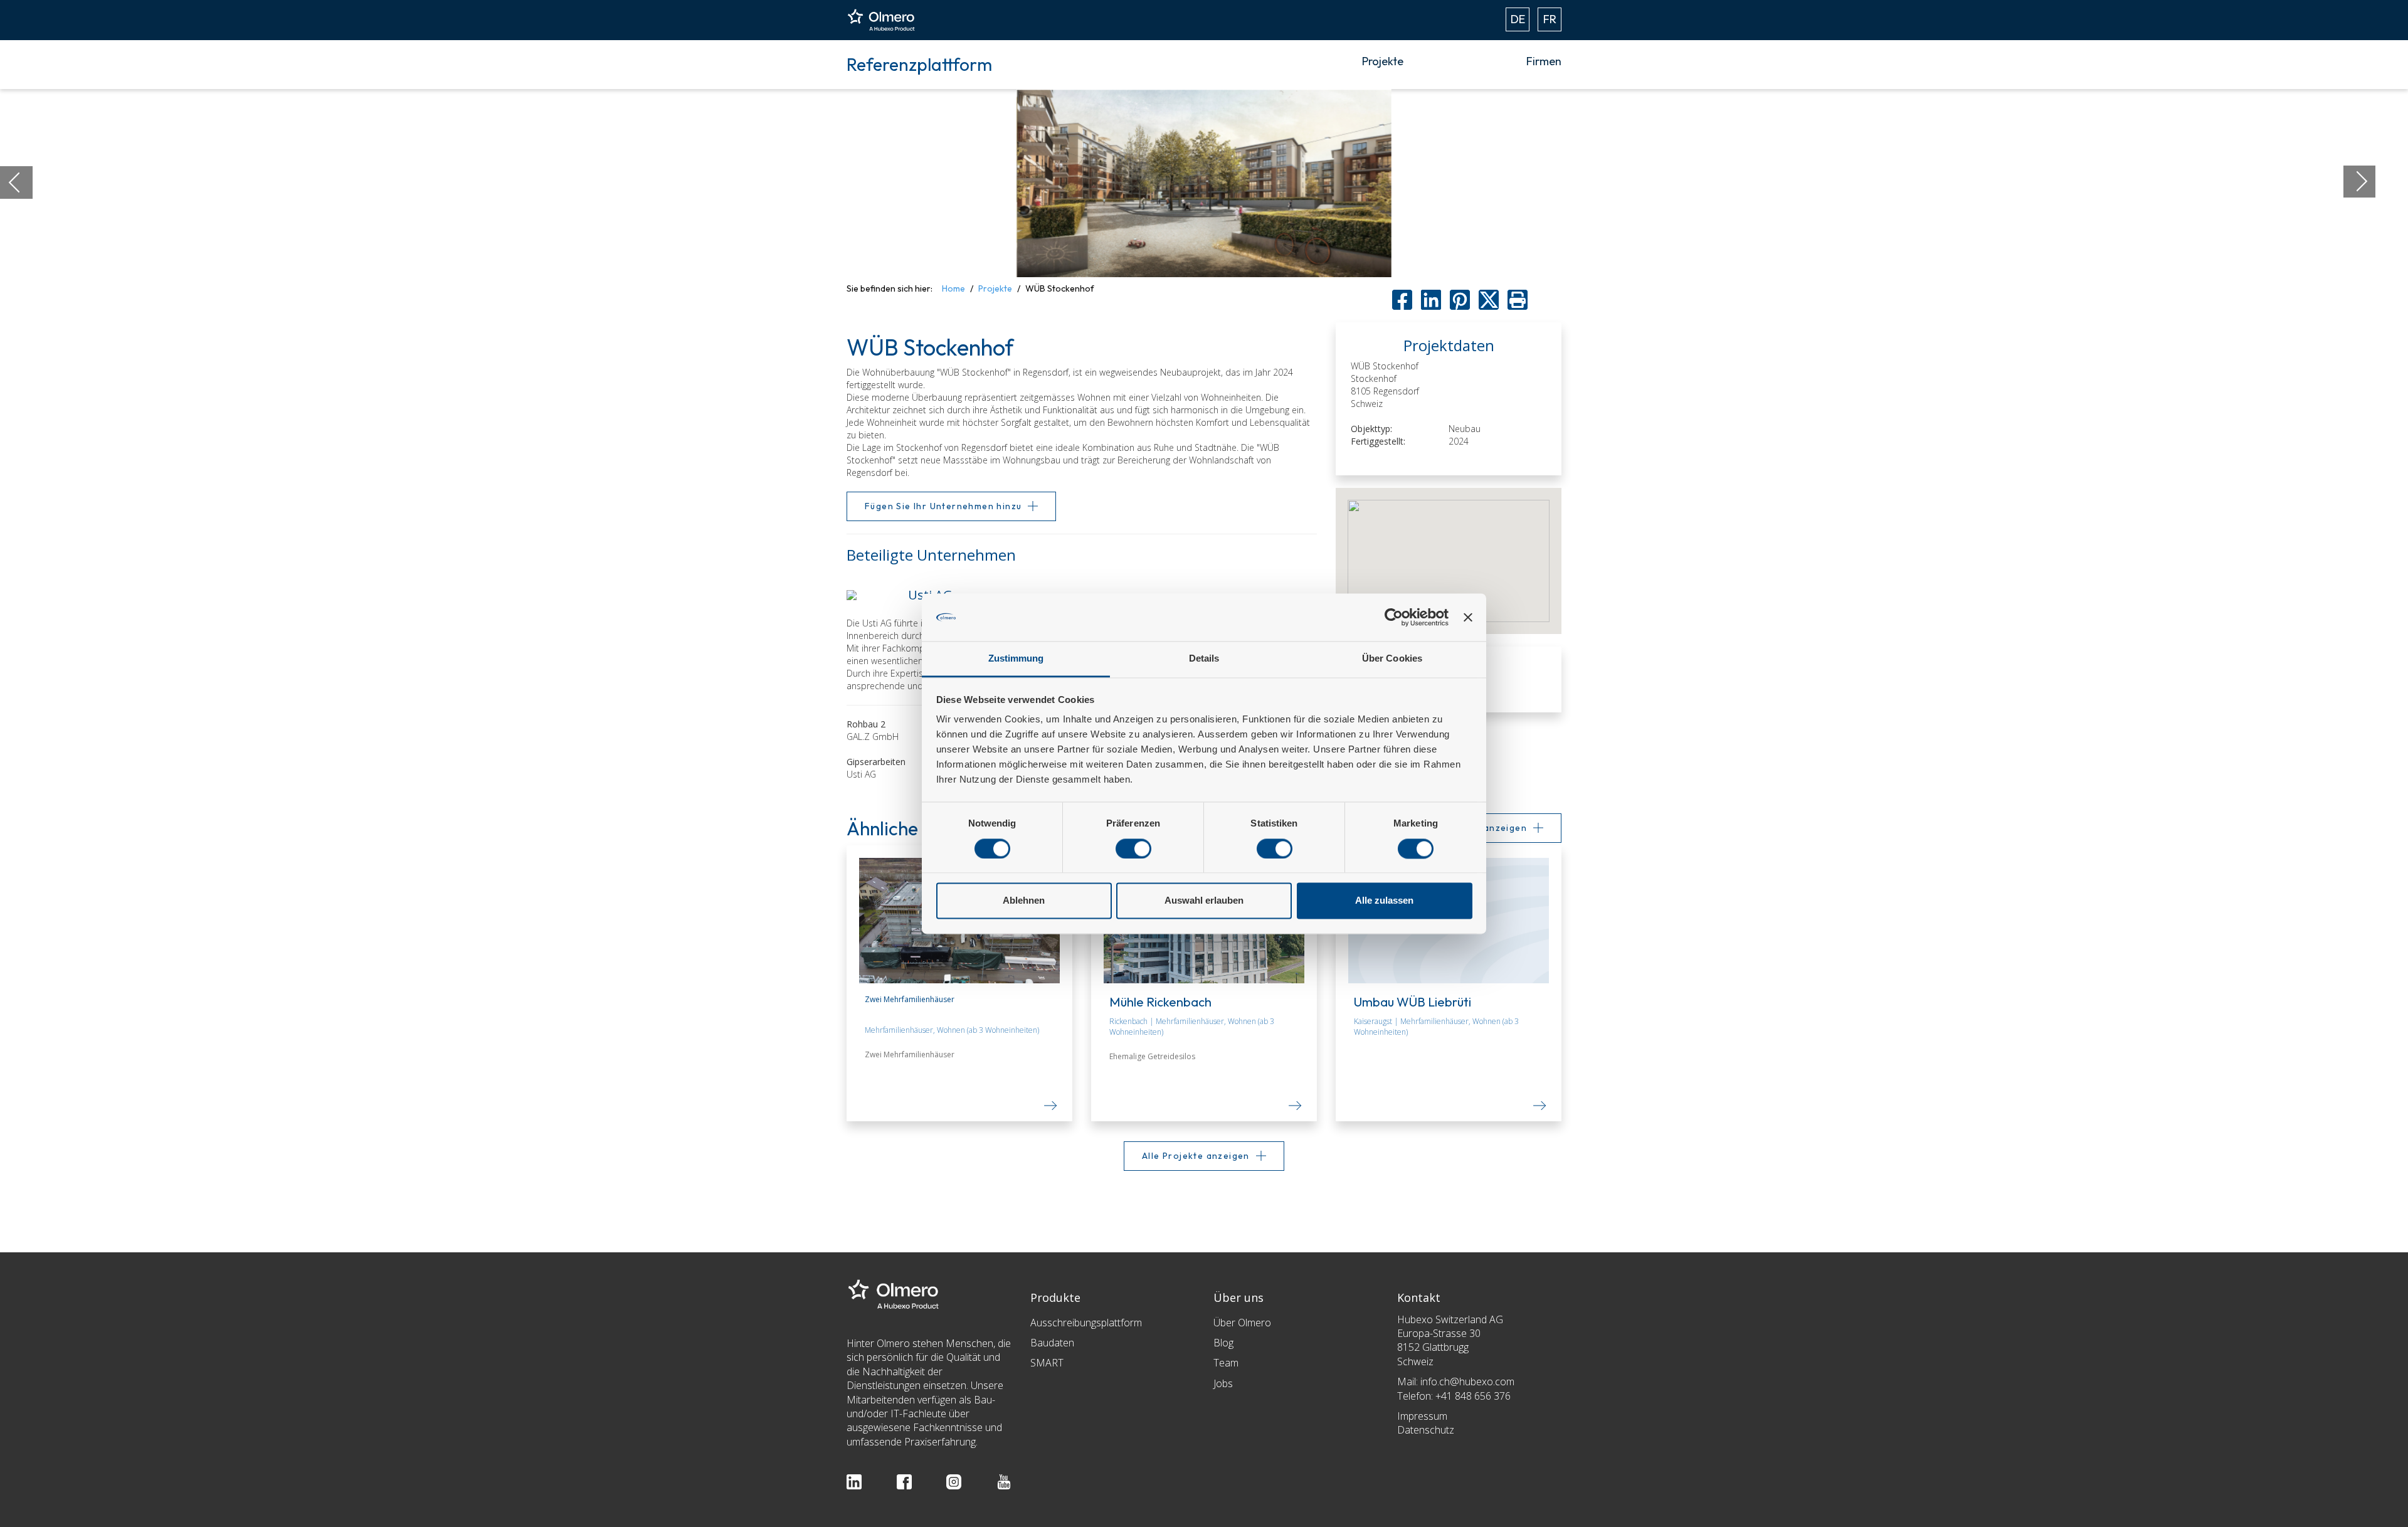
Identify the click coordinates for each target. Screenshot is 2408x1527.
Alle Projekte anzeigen (1196, 1156)
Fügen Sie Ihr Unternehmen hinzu (943, 506)
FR (1550, 19)
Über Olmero (1242, 1323)
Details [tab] (1204, 659)
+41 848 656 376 (1473, 1396)
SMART (1047, 1363)
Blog (1223, 1343)
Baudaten (1052, 1343)
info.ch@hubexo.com (1467, 1382)
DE (1518, 19)
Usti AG (861, 774)
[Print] (1518, 300)
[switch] (1133, 848)
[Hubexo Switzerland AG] (894, 1293)
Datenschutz (1426, 1430)
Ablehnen (1024, 901)
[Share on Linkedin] (1431, 300)
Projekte (1383, 61)
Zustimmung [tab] (1016, 659)
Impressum (1422, 1416)
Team (1226, 1363)
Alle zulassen (1384, 901)
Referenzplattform (919, 64)
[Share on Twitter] (1489, 300)
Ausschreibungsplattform (1086, 1323)
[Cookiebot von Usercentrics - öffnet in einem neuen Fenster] (1394, 617)
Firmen (1544, 61)
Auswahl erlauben (1204, 901)
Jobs (1223, 1383)
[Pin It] (1460, 300)
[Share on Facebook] (1402, 300)
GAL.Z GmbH (873, 737)
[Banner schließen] (1468, 617)
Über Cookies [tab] (1392, 659)
